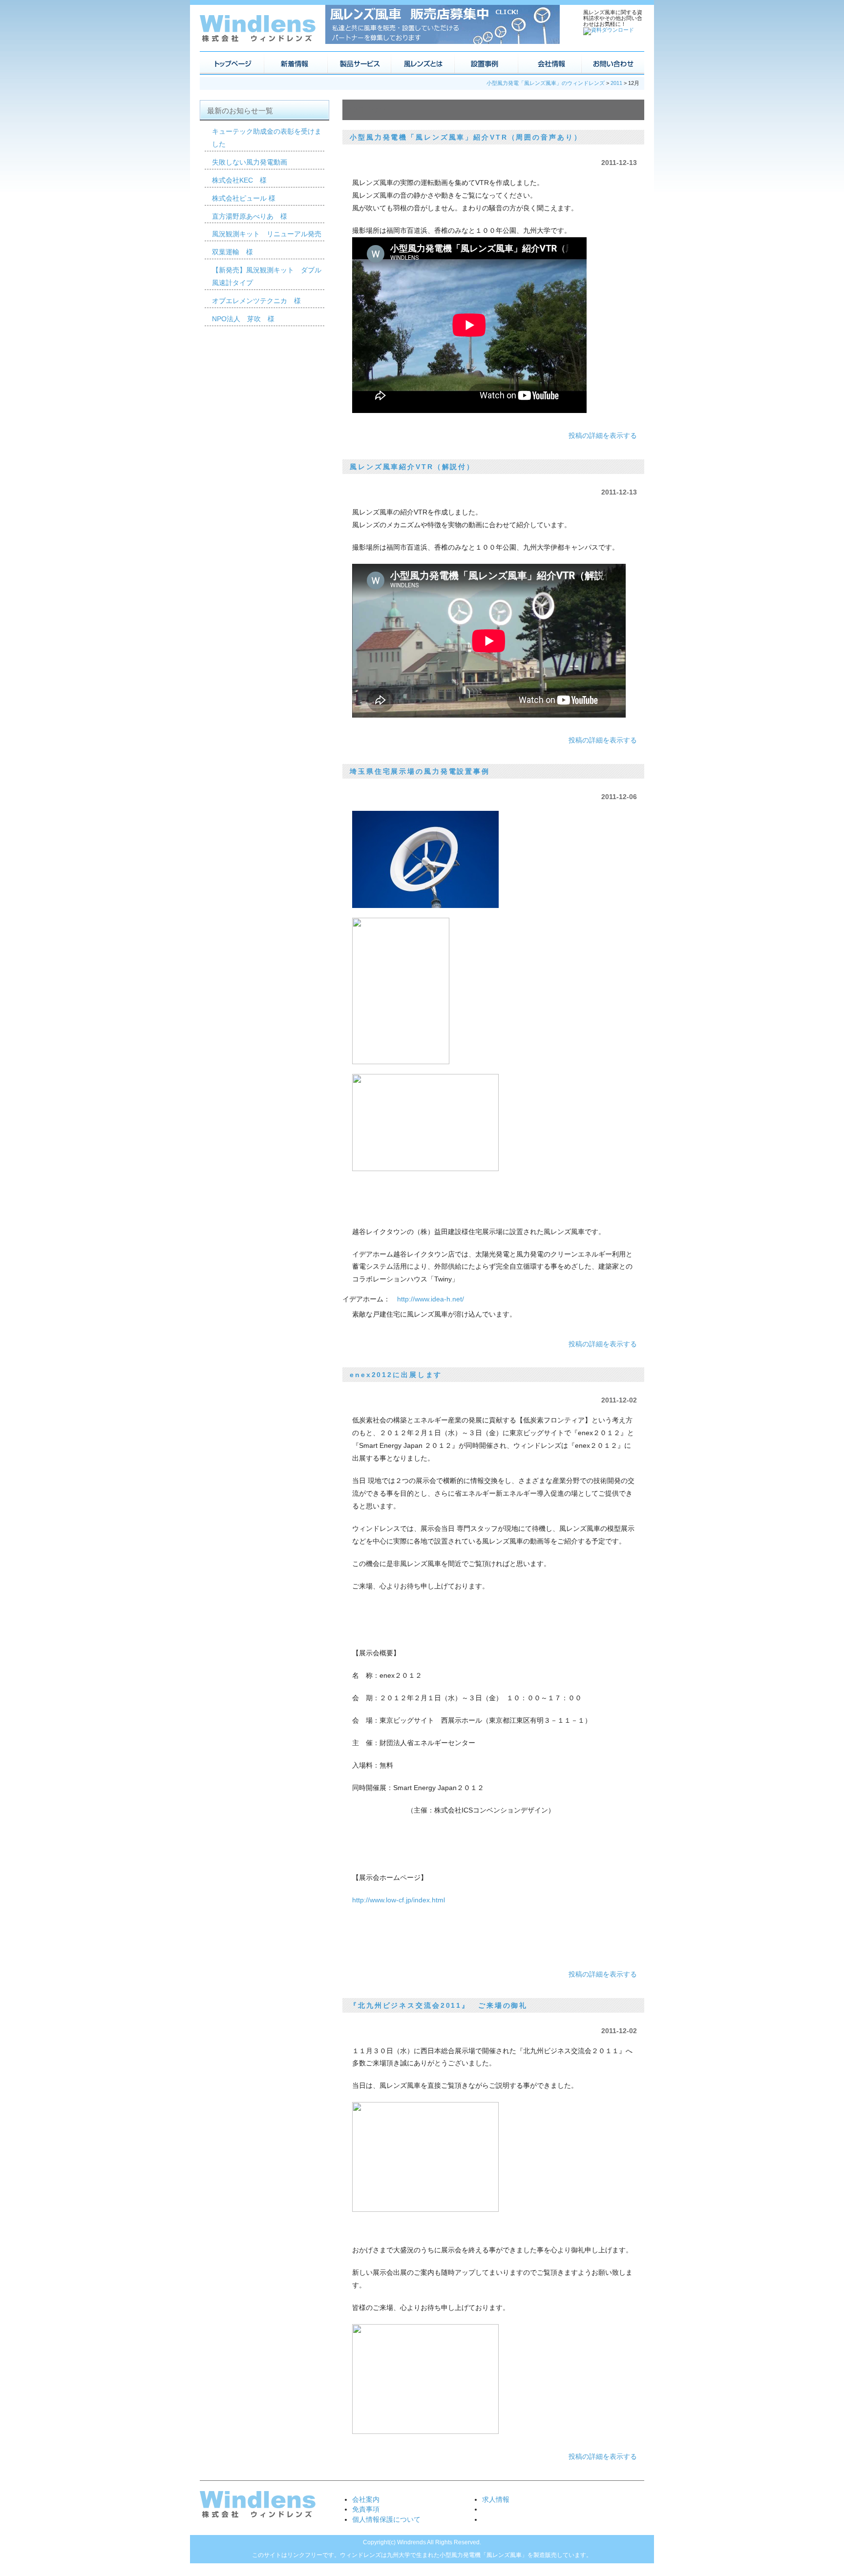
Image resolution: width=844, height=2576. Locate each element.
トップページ (232, 63)
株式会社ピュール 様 (244, 198)
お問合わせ (612, 63)
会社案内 (366, 2499)
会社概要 (549, 63)
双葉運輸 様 (232, 252)
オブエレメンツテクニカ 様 (256, 301)
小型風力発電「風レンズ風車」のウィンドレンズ (546, 83)
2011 (616, 83)
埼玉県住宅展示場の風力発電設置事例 (420, 771)
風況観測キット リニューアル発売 (267, 234)
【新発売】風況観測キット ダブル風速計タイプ (267, 276)
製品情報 (359, 63)
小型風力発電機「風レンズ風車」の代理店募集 (443, 24)
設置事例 (485, 63)
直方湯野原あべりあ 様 (250, 216)
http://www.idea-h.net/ (431, 1299)
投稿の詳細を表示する (603, 435)
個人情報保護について (386, 2519)
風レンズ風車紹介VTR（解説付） (412, 467)
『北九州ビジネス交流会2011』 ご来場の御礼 (439, 2005)
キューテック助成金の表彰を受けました (267, 138)
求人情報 (496, 2499)
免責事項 (366, 2509)
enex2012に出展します (396, 1375)
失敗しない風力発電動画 (250, 162)
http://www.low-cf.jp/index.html (399, 1900)
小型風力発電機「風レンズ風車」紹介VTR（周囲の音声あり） (466, 137)
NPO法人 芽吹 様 (243, 319)
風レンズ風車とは (422, 63)
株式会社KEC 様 (239, 180)
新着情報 (295, 63)
